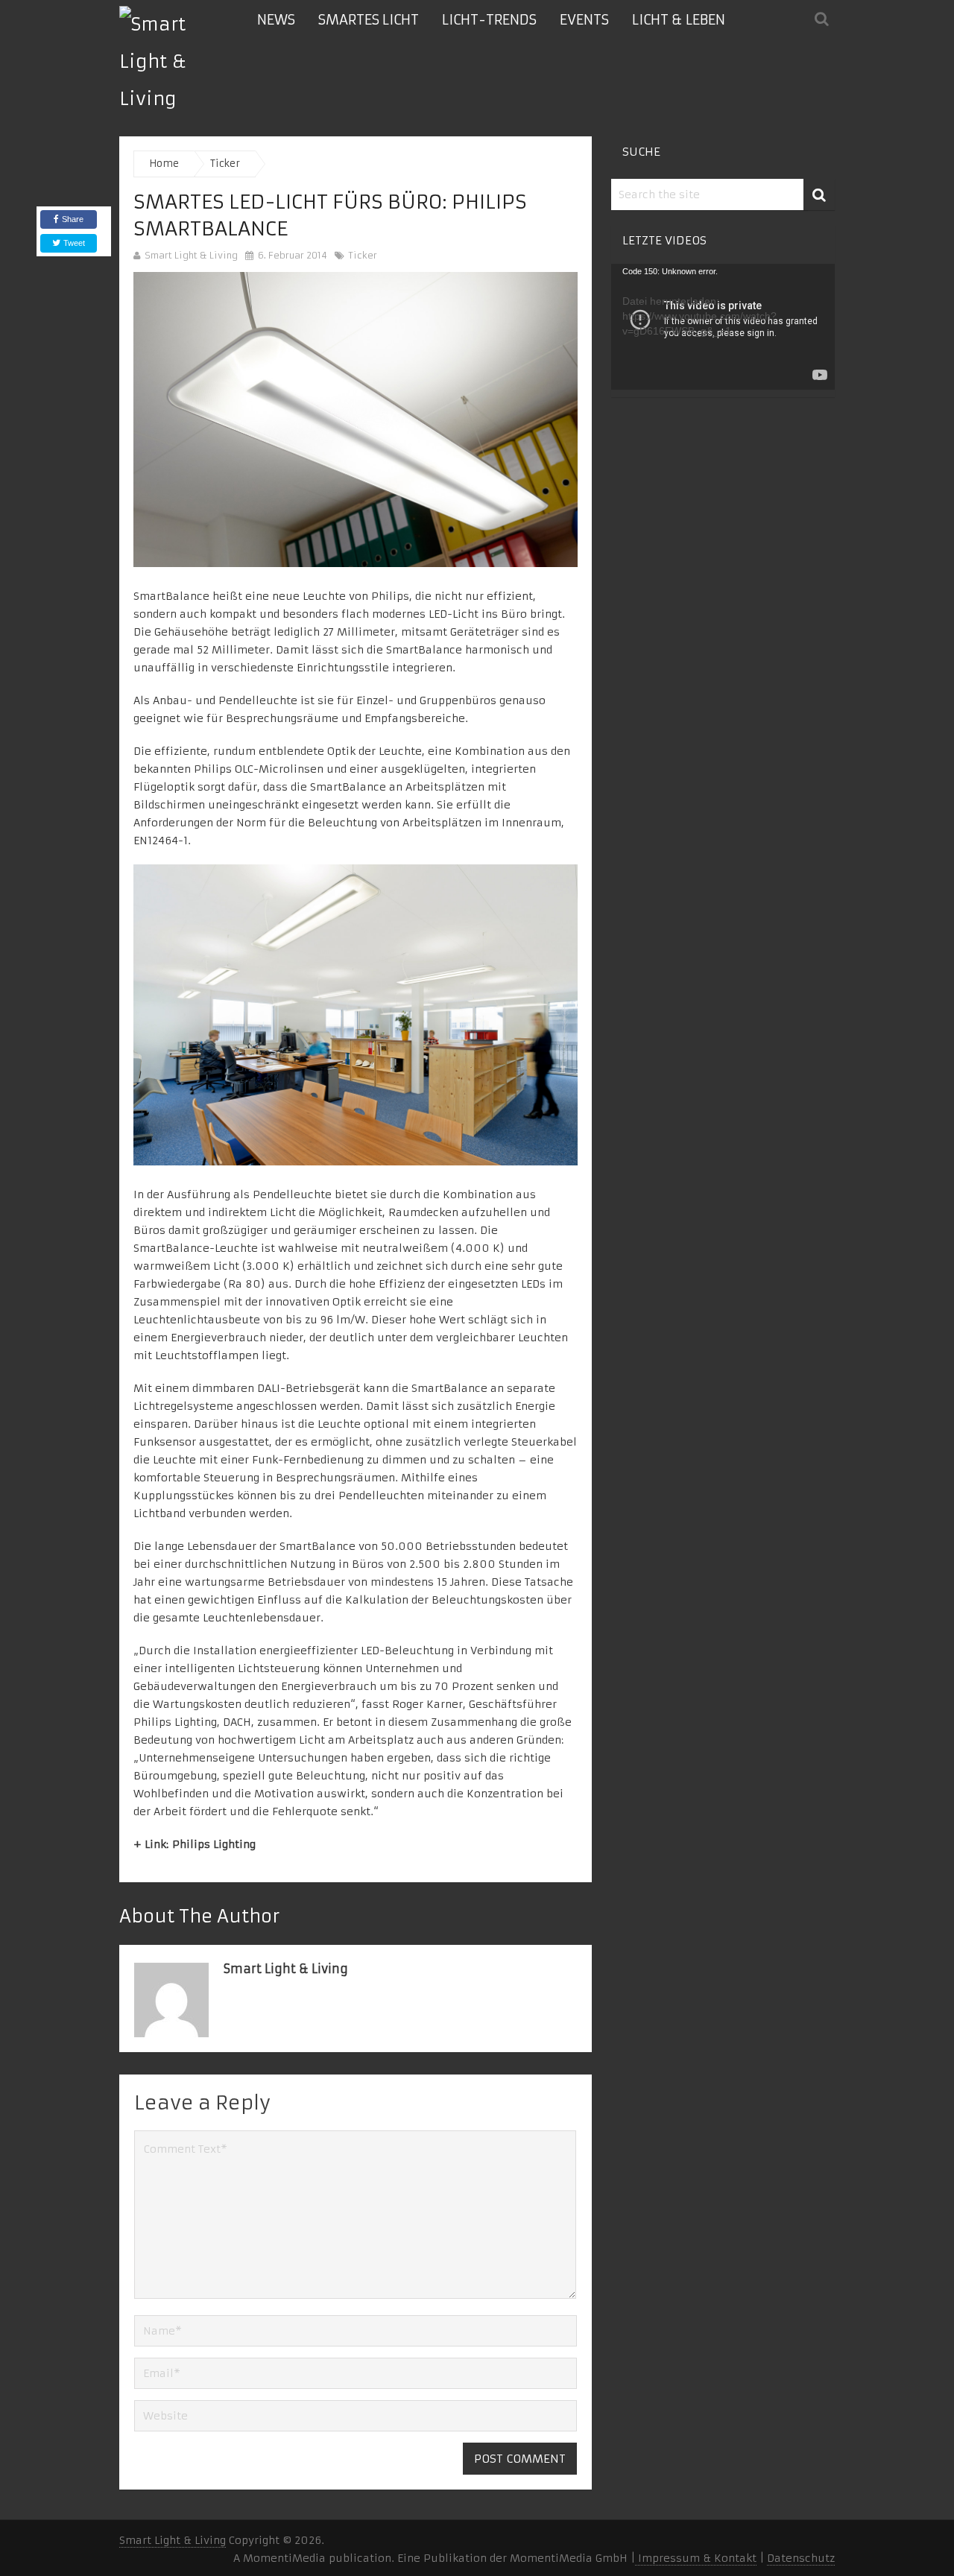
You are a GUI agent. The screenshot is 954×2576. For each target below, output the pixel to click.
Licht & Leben (679, 20)
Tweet (73, 243)
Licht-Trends (489, 20)
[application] (723, 327)
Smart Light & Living (191, 255)
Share (73, 219)
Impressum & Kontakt (696, 2558)
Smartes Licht (369, 20)
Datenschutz (801, 2558)
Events (584, 20)
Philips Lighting (214, 1844)
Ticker (363, 255)
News (276, 20)
